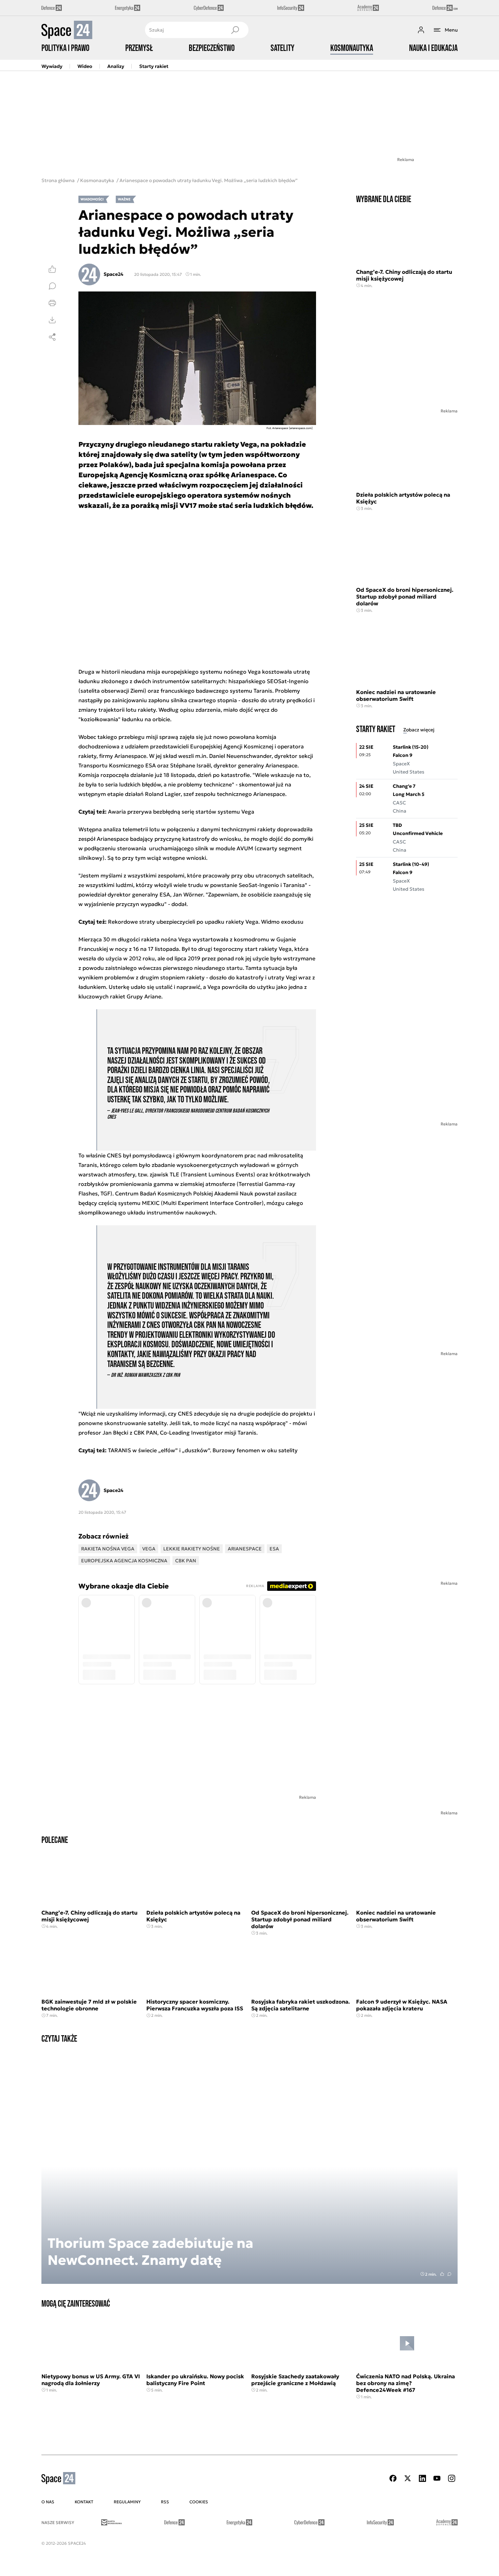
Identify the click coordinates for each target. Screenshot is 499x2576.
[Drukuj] (52, 303)
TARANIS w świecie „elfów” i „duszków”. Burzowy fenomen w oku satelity (203, 1450)
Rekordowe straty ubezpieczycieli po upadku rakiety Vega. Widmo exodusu (206, 922)
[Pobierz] (52, 320)
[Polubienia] (52, 269)
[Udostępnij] (52, 337)
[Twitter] (408, 2478)
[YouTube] (437, 2478)
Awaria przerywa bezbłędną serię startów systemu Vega (181, 812)
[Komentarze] (52, 286)
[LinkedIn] (422, 2478)
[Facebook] (393, 2478)
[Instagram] (451, 2478)
